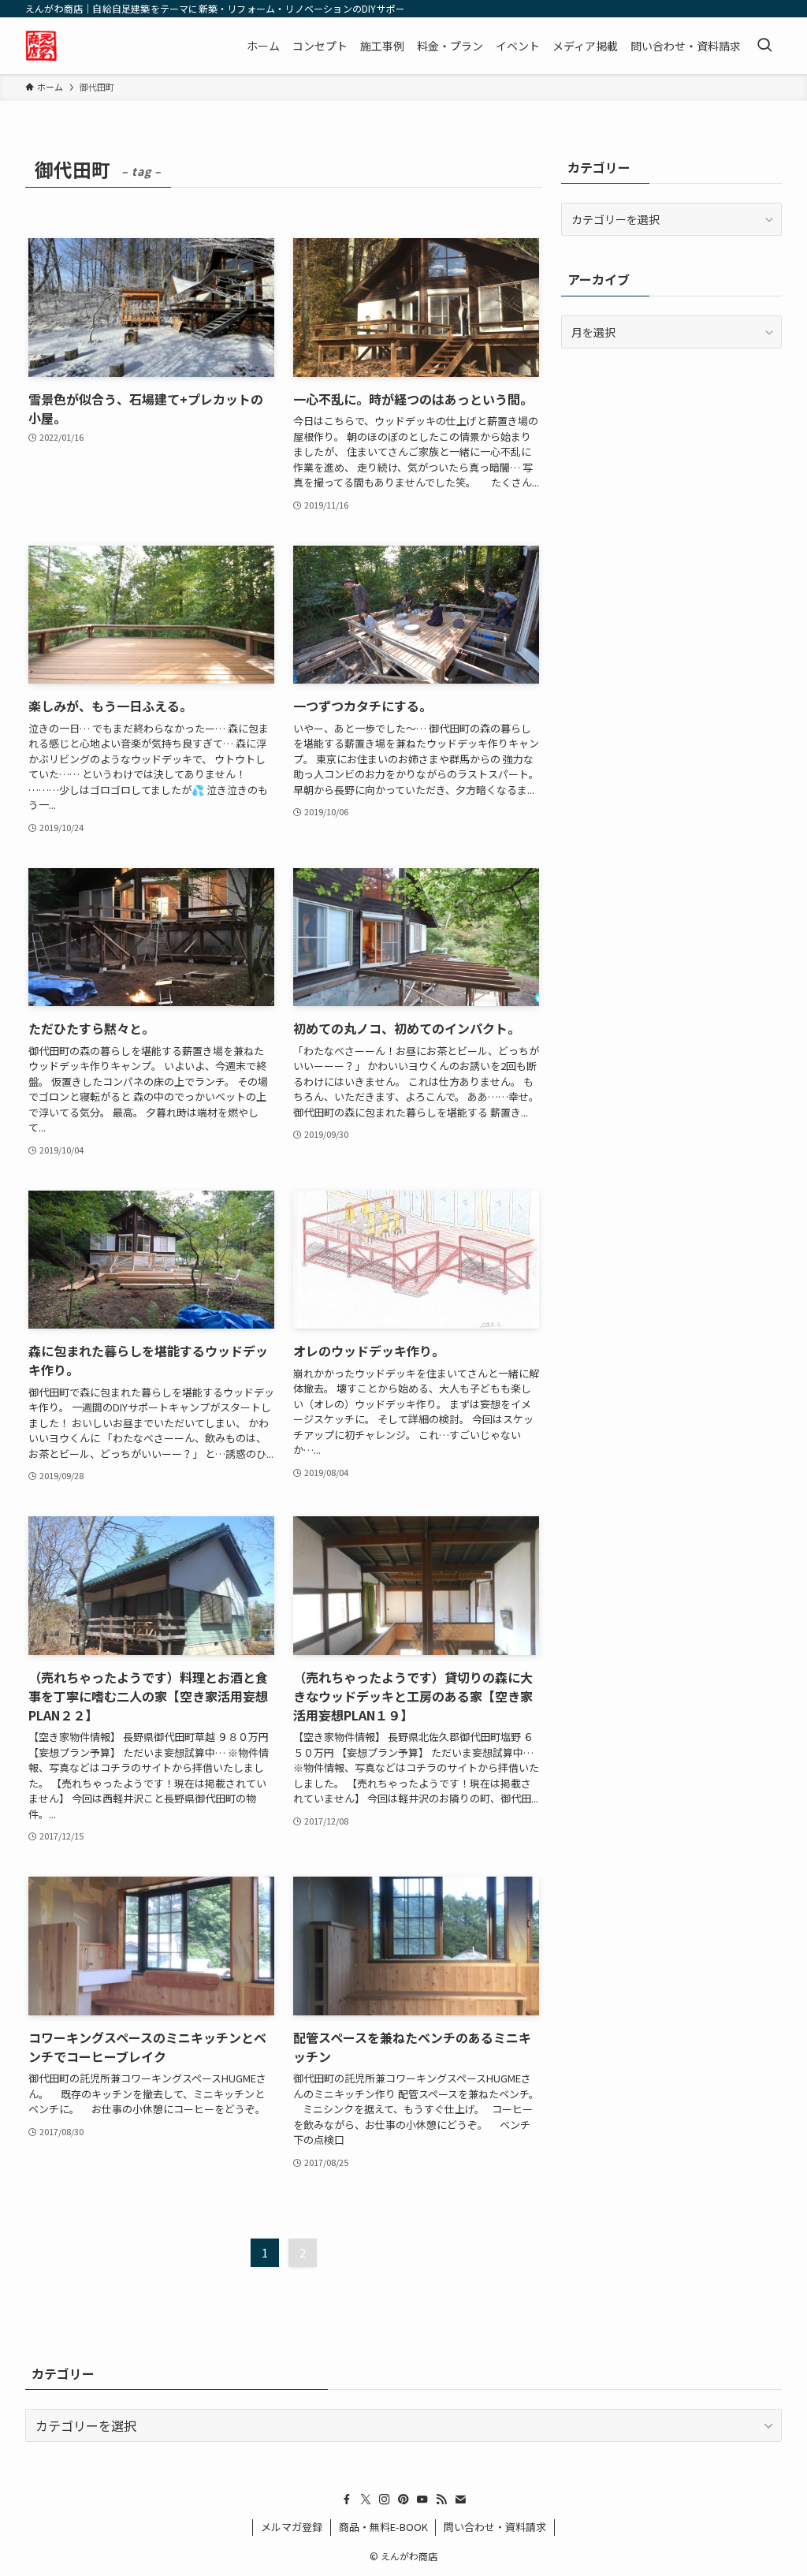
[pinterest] (403, 2500)
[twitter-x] (366, 2500)
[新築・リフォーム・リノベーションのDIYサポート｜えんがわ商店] (41, 46)
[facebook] (347, 2500)
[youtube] (422, 2500)
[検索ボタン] (764, 46)
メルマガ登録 (292, 2527)
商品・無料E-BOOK (383, 2527)
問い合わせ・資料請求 (495, 2527)
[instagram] (385, 2500)
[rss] (441, 2500)
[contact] (460, 2500)
